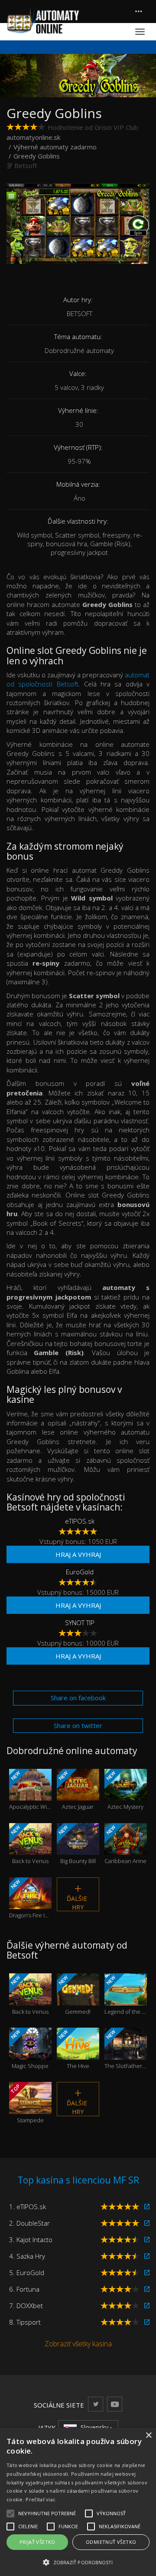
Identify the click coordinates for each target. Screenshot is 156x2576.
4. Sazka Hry (27, 2256)
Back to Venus (29, 1845)
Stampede (27, 2103)
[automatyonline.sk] (43, 21)
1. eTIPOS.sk (28, 2207)
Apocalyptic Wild (30, 1790)
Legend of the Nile (126, 1995)
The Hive (73, 2049)
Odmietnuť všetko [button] (111, 2542)
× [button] (148, 2436)
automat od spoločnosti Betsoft (78, 679)
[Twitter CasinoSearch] (96, 2404)
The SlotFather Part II (126, 2049)
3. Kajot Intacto (31, 2240)
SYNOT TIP (80, 1623)
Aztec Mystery (124, 1790)
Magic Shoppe (29, 2049)
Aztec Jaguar (75, 1790)
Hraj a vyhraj (78, 1554)
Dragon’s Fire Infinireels (30, 1899)
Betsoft (26, 165)
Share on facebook (78, 1698)
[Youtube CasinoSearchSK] (115, 2404)
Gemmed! (74, 1995)
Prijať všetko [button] (37, 2542)
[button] (78, 2562)
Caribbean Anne (125, 1845)
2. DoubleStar (29, 2223)
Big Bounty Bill (76, 1845)
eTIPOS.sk (80, 1521)
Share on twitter (78, 1725)
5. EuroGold (27, 2273)
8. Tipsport (25, 2322)
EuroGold (80, 1572)
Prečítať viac (41, 2499)
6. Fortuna (24, 2289)
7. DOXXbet (26, 2306)
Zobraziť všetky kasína (78, 2344)
